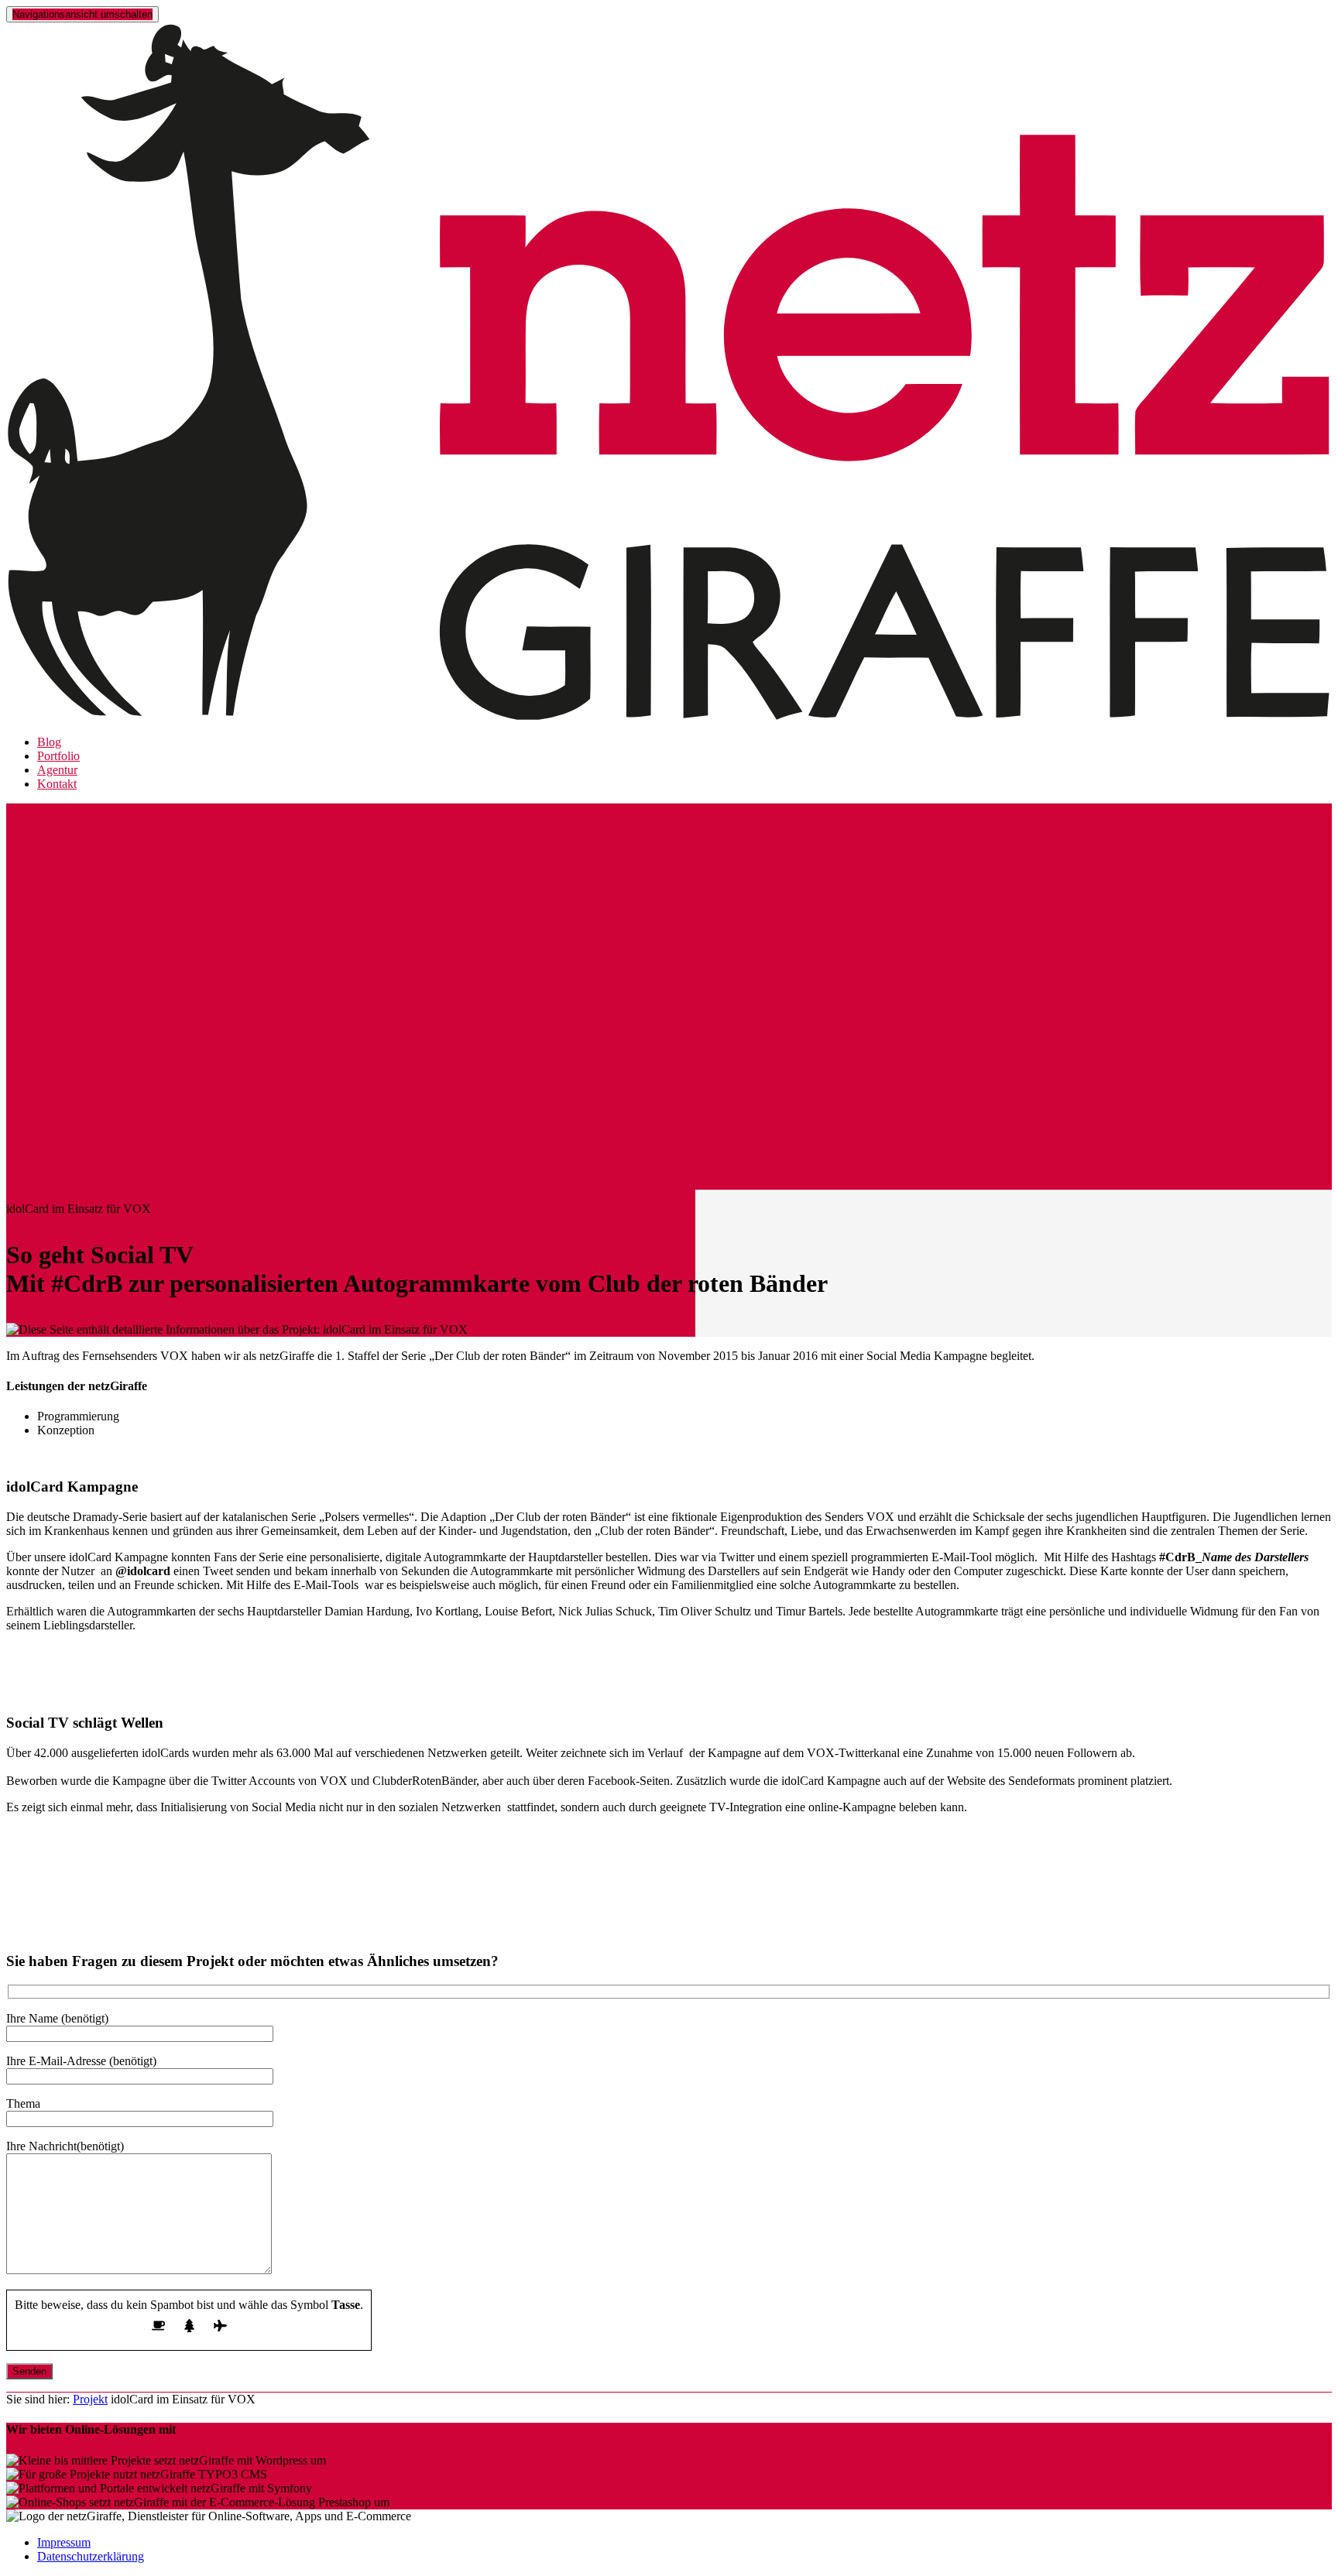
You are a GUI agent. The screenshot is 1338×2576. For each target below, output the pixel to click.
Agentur (57, 770)
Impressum (64, 2542)
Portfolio (58, 756)
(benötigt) (57, 2018)
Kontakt (57, 784)
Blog (49, 742)
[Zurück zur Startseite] (669, 716)
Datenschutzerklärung (91, 2556)
